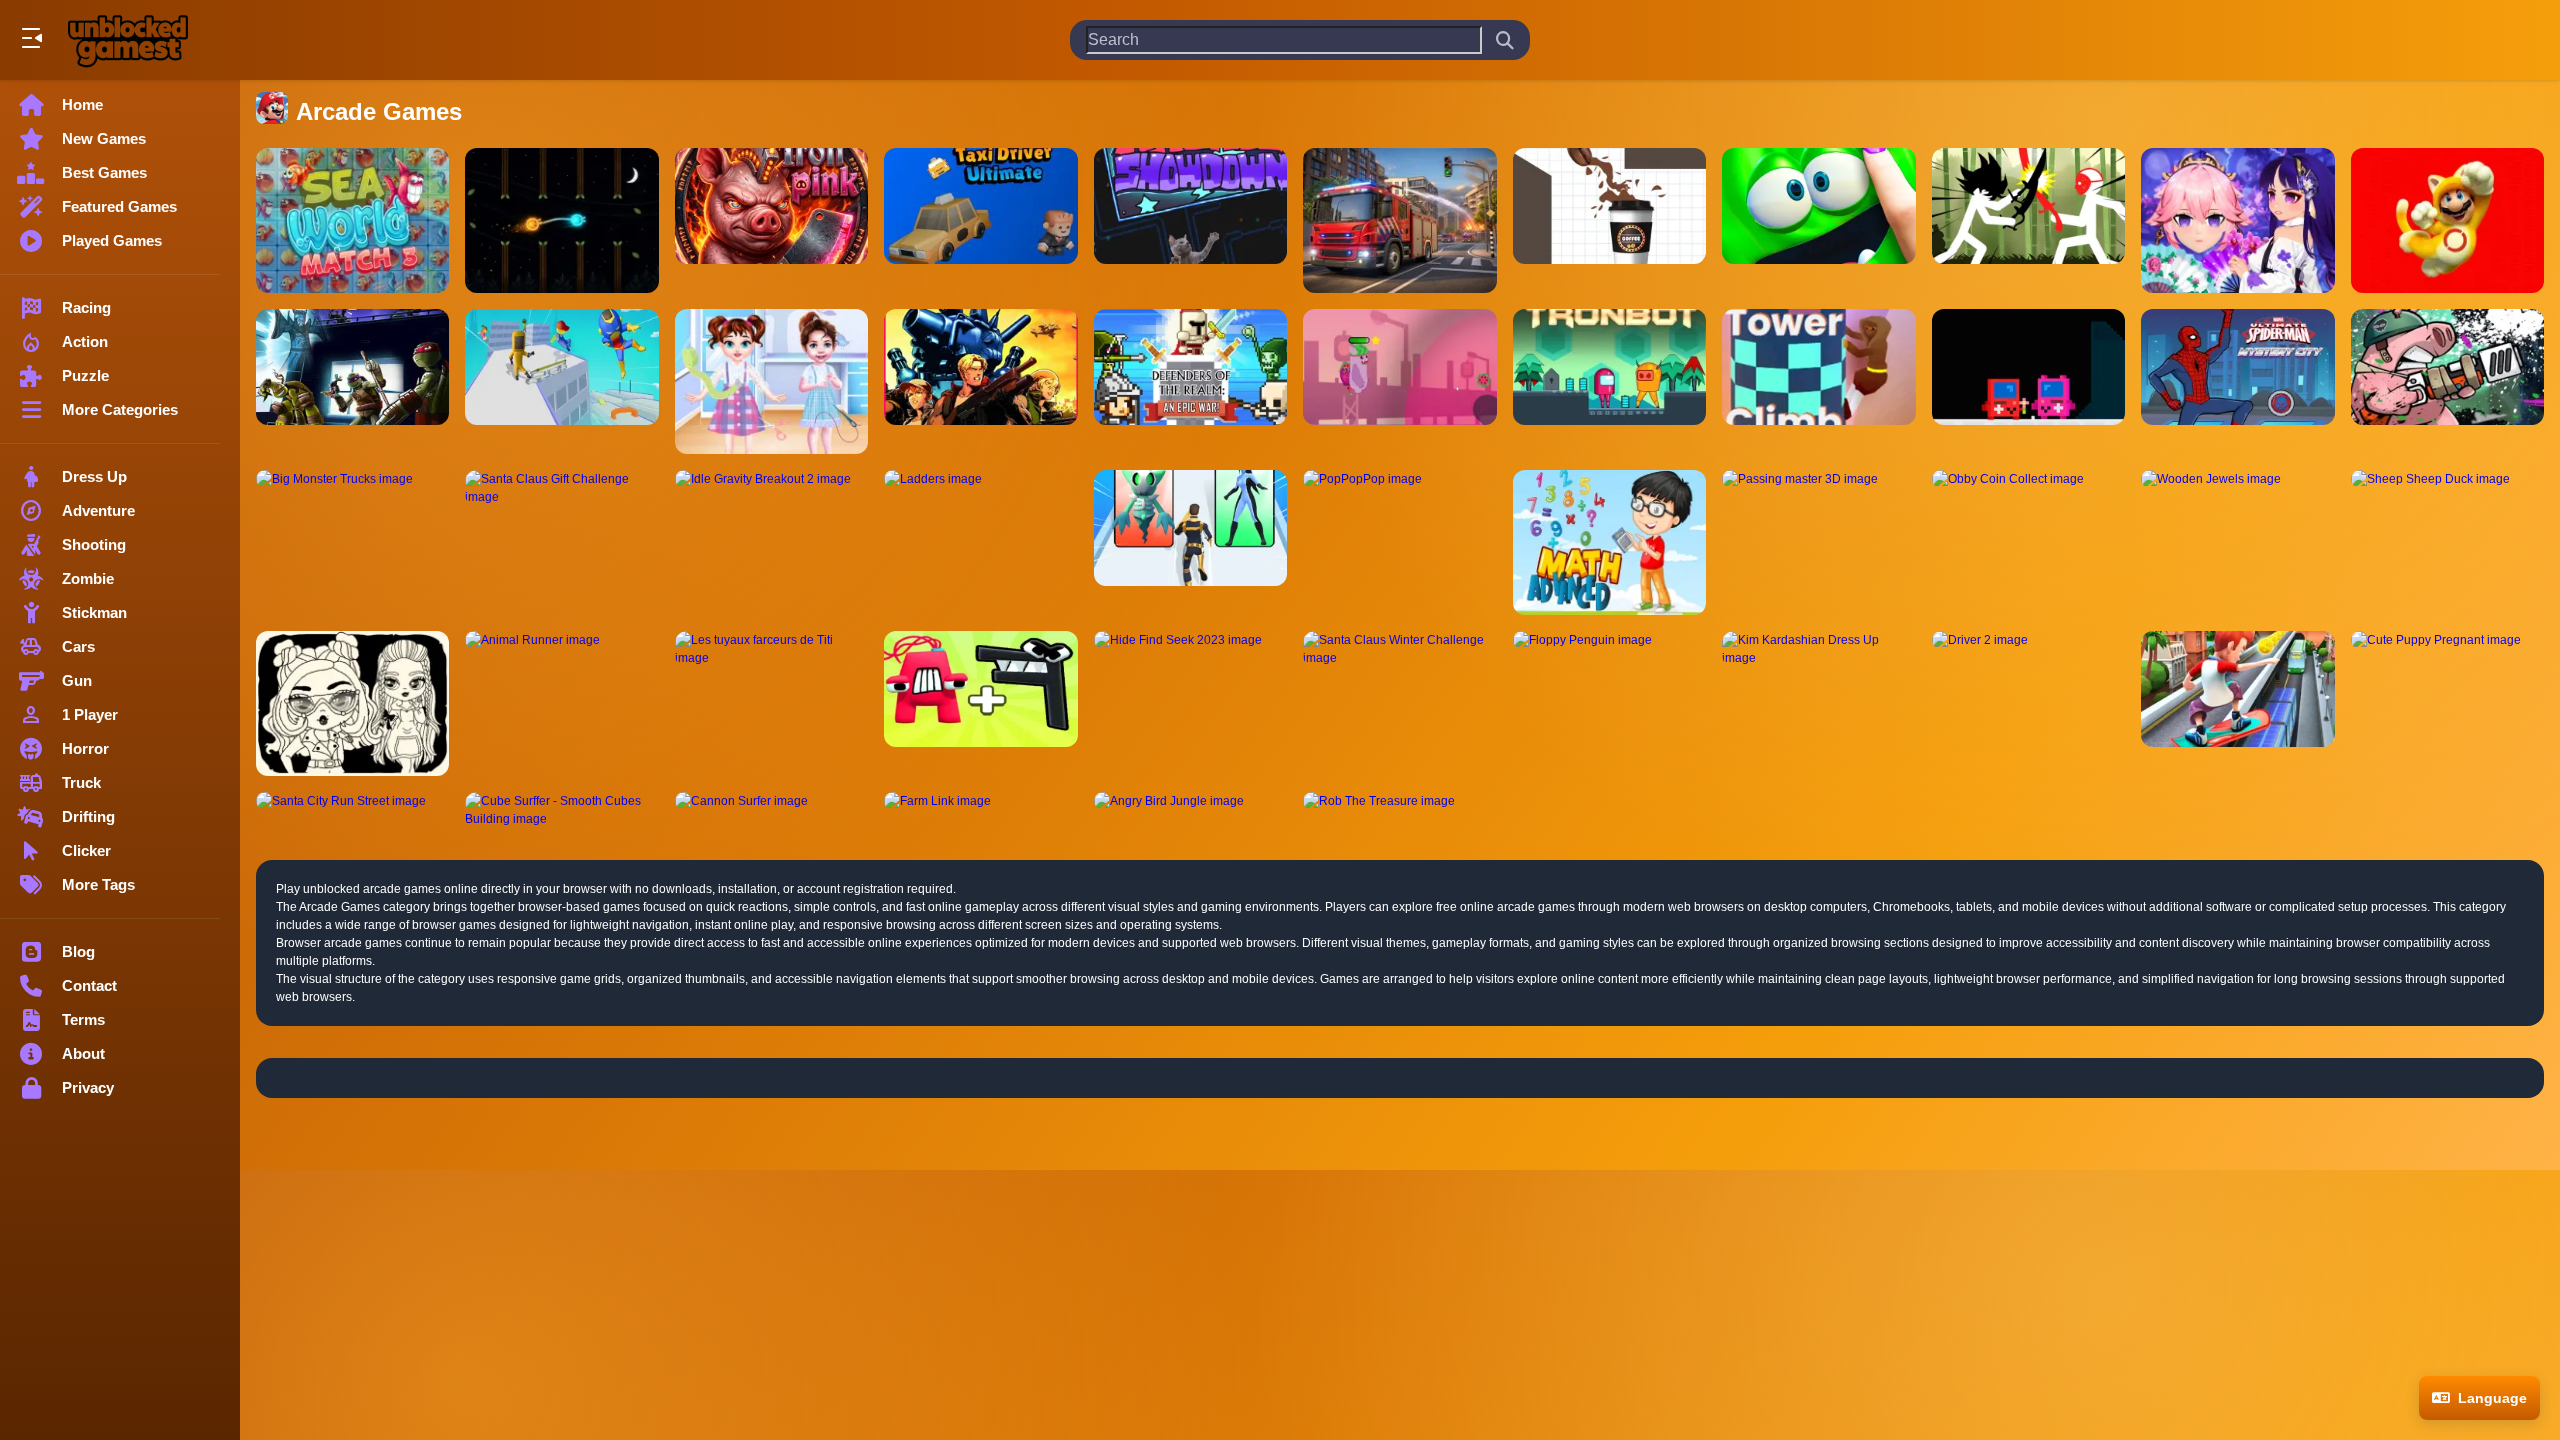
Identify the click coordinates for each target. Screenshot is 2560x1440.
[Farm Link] (980, 810)
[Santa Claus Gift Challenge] (561, 542)
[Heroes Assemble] (1190, 542)
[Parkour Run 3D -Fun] (561, 381)
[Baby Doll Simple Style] (352, 703)
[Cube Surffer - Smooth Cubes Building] (561, 810)
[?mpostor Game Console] (2028, 381)
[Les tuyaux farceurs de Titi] (771, 703)
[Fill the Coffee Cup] (1609, 220)
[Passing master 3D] (1818, 542)
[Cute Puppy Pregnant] (2447, 703)
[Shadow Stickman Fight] (2028, 220)
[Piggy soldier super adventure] (2447, 381)
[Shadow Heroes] (352, 381)
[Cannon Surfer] (771, 810)
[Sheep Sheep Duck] (2447, 542)
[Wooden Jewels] (2237, 542)
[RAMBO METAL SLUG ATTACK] (980, 381)
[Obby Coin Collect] (2028, 542)
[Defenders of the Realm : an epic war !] (1190, 381)
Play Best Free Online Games (128, 40)
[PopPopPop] (1399, 542)
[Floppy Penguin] (1609, 703)
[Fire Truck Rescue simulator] (1399, 220)
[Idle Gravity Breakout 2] (771, 542)
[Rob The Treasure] (1399, 810)
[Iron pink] (771, 220)
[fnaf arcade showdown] (1190, 220)
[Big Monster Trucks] (352, 542)
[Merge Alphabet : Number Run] (980, 703)
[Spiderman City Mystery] (2237, 381)
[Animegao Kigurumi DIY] (2237, 220)
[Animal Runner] (561, 703)
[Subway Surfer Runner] (2237, 703)
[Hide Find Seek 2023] (1190, 703)
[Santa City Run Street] (352, 810)
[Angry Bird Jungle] (1190, 810)
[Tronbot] (1609, 381)
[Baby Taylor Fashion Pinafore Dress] (771, 381)
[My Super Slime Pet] (1818, 220)
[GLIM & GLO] (561, 220)
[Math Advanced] (1609, 542)
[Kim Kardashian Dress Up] (1818, 703)
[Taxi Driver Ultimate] (980, 220)
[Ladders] (980, 542)
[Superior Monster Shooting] (1399, 381)
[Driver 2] (2028, 703)
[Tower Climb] (1818, 381)
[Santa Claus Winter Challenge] (1399, 703)
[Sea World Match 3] (352, 220)
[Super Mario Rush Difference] (2447, 220)
